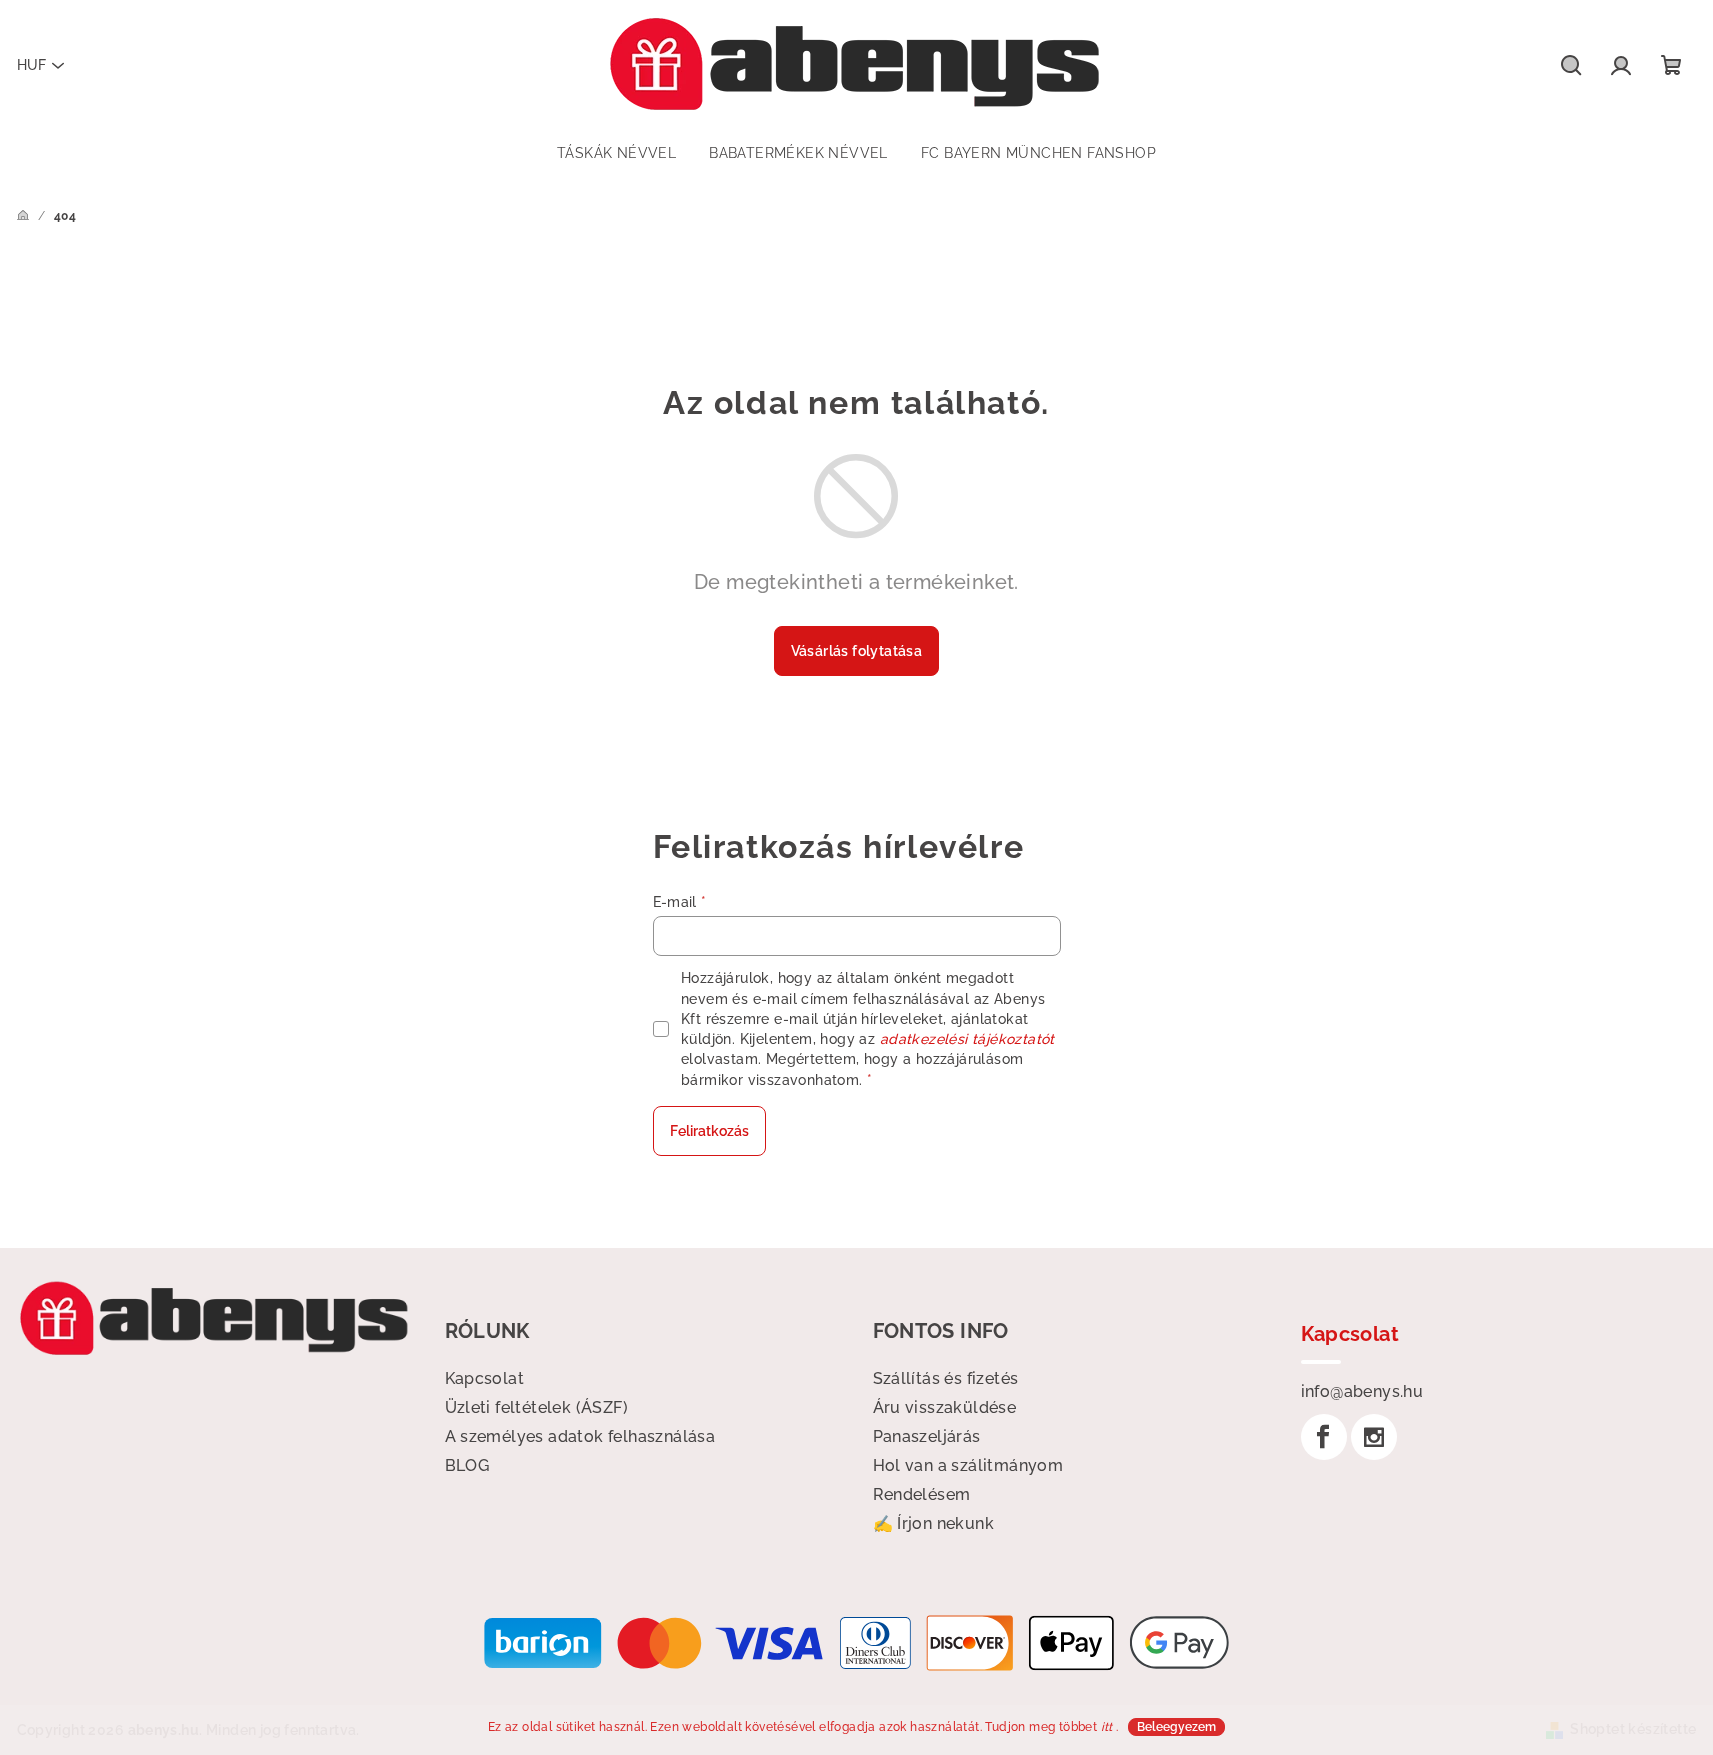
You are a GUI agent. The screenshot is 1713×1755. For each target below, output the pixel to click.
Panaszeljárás (927, 1436)
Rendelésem (922, 1494)
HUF (31, 65)
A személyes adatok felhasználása (580, 1436)
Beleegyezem (1176, 1727)
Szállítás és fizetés (946, 1378)
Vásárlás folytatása (857, 651)
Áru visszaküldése (945, 1407)
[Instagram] (1374, 1437)
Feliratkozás (709, 1131)
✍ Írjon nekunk (934, 1523)
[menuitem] (616, 153)
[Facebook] (1324, 1437)
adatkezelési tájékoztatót (967, 1039)
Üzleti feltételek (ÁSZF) (537, 1407)
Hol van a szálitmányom (968, 1465)
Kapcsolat (485, 1378)
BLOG (467, 1465)
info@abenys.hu (1362, 1391)
